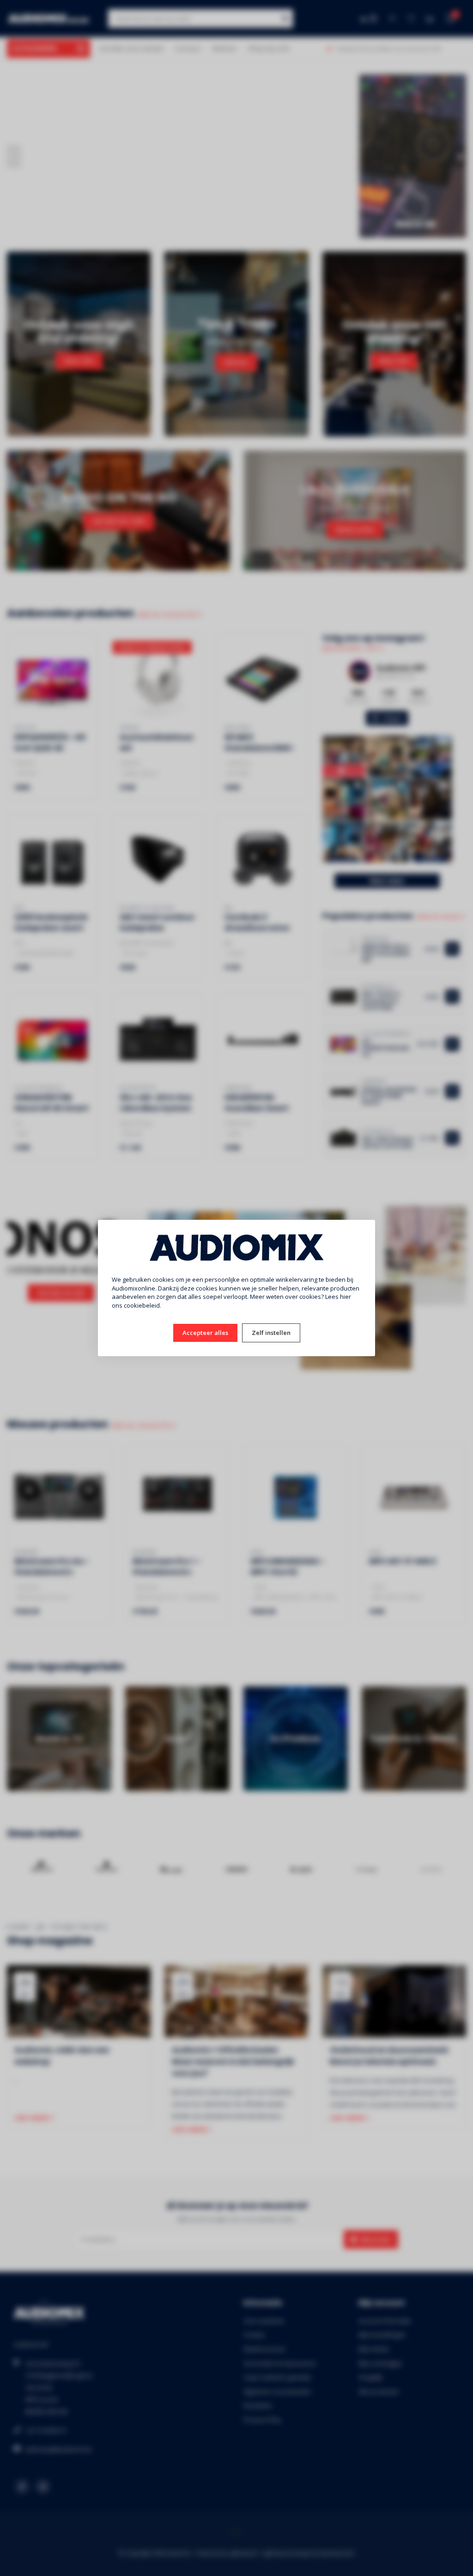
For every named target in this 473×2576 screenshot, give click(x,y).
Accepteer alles (205, 1333)
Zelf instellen (271, 1333)
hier (346, 1297)
